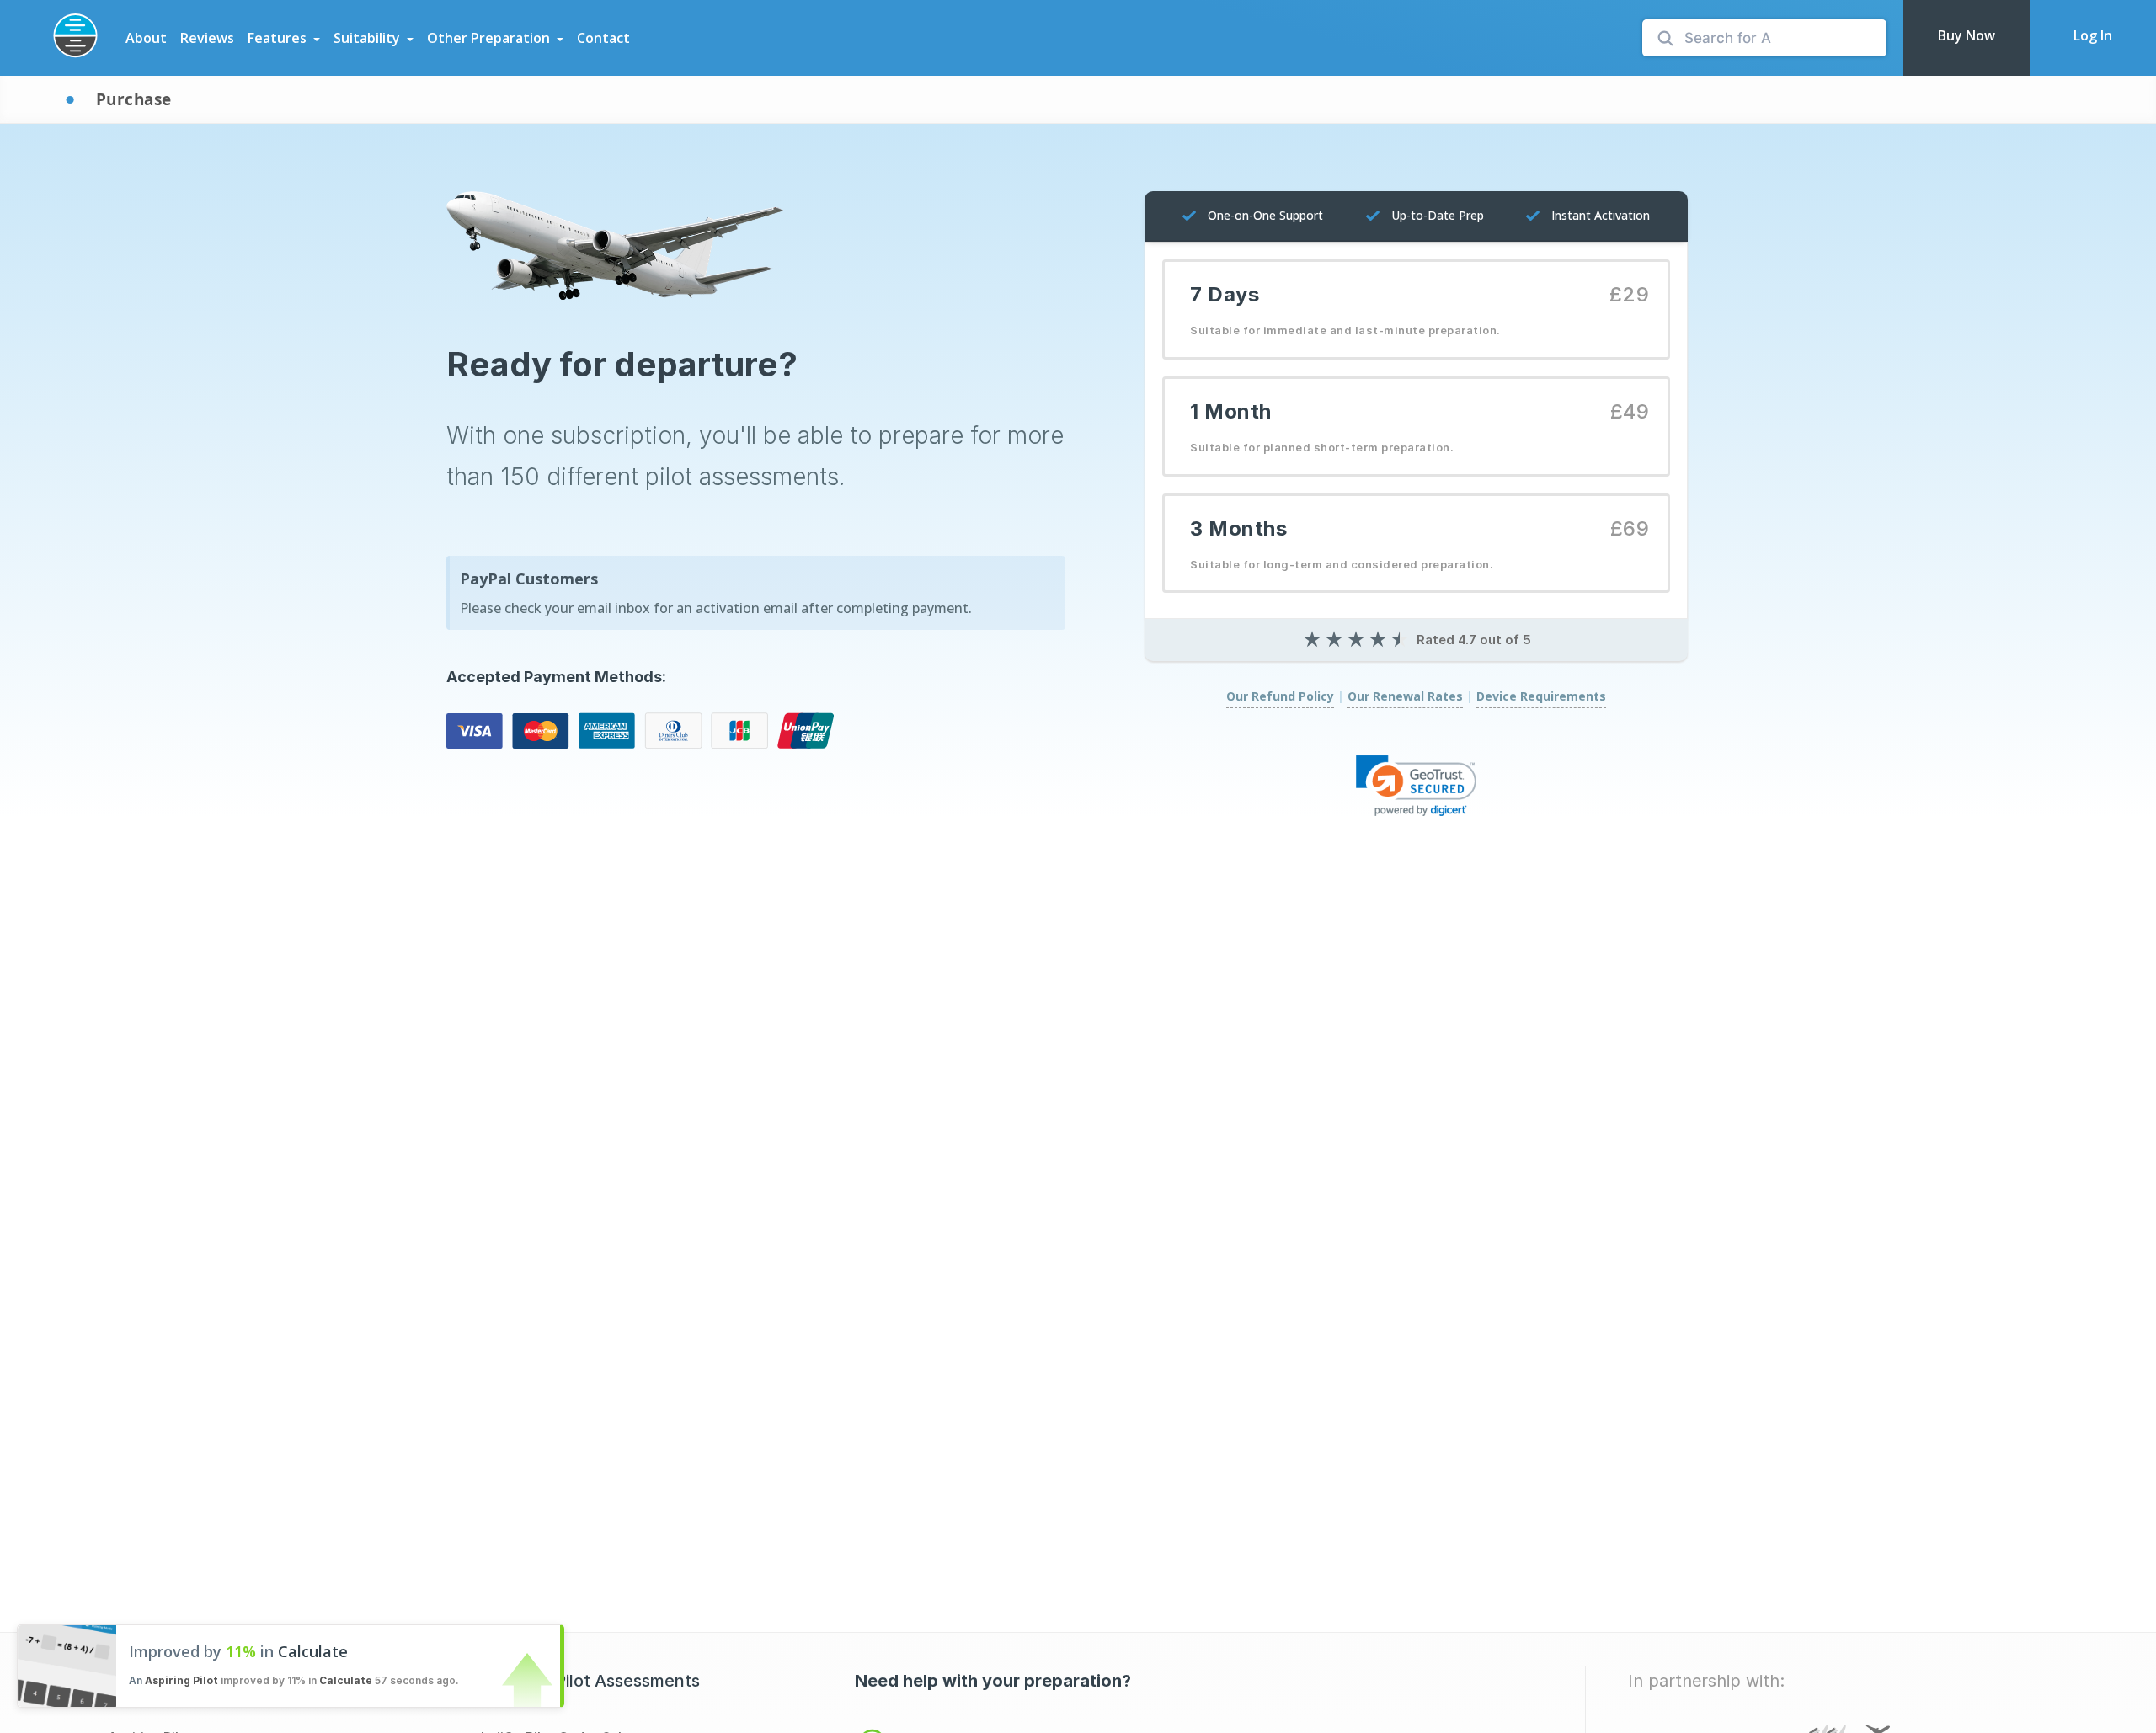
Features (277, 38)
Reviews (207, 38)
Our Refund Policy (1280, 696)
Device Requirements (1541, 696)
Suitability (367, 38)
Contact (603, 38)
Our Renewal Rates (1405, 696)
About (146, 38)
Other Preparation (488, 38)
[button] (1417, 785)
